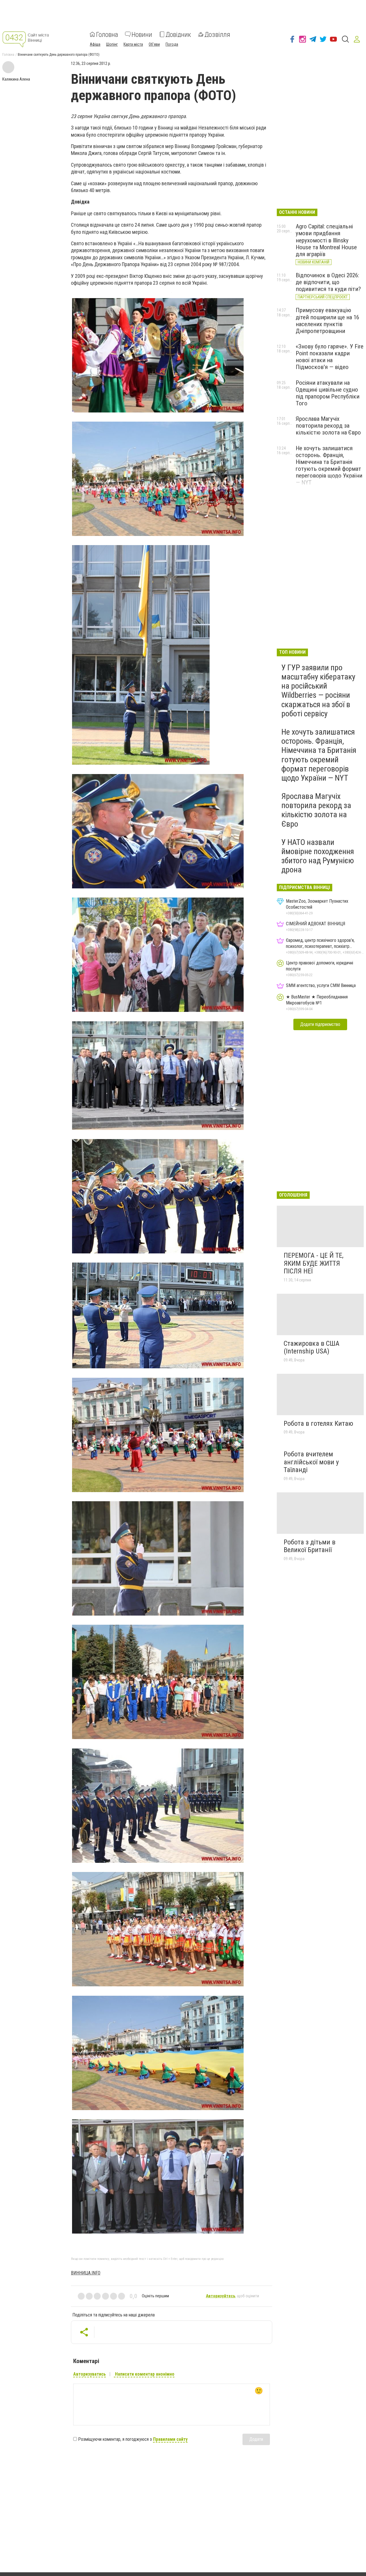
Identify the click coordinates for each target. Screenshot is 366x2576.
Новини (142, 34)
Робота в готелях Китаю (318, 1423)
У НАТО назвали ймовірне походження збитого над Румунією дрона (318, 856)
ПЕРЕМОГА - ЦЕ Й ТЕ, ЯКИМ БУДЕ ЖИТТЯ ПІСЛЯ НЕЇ (314, 1263)
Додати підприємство (320, 1024)
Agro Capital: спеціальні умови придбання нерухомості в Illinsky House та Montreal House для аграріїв (326, 240)
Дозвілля (217, 34)
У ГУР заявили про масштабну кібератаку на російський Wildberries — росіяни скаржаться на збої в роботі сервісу (318, 691)
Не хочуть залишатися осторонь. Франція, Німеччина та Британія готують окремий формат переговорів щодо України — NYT (329, 465)
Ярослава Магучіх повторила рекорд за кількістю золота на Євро (328, 426)
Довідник (178, 34)
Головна (107, 34)
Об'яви (154, 44)
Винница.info (86, 2273)
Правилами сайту (170, 2439)
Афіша (95, 44)
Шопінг (112, 44)
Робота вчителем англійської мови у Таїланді (311, 1462)
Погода (172, 44)
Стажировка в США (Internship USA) (312, 1347)
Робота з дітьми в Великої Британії (310, 1546)
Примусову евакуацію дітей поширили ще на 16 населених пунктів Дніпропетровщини (327, 320)
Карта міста (133, 44)
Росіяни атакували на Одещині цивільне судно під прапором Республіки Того (328, 393)
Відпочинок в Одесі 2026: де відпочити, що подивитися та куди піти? (328, 282)
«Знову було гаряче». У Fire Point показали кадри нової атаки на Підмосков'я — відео (330, 357)
